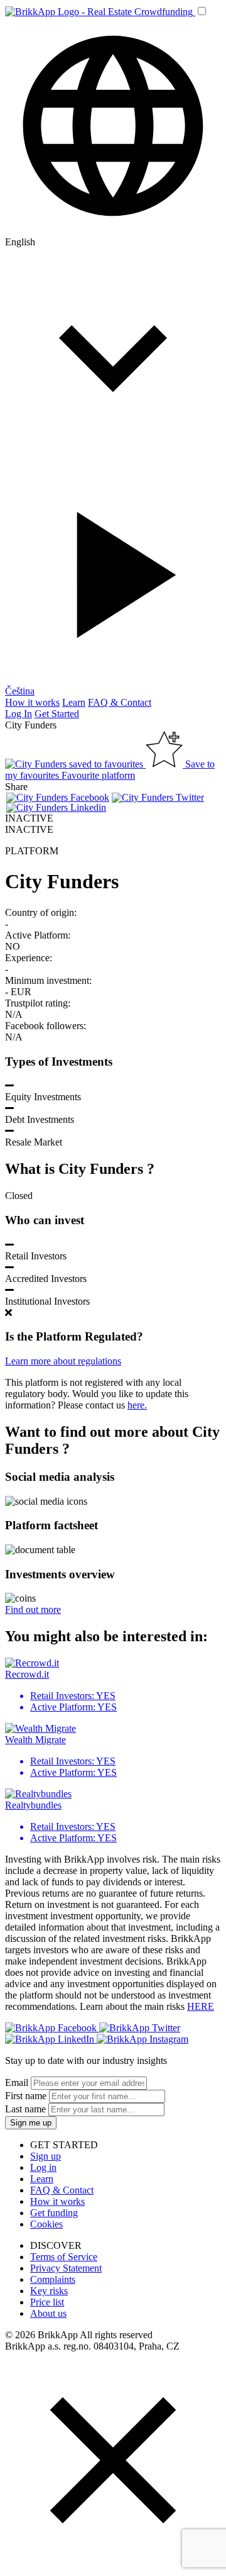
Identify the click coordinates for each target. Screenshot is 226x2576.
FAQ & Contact (120, 702)
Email (17, 2083)
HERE (201, 2006)
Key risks (49, 2291)
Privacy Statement (66, 2268)
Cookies (46, 2224)
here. (137, 1405)
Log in (43, 2167)
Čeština (20, 691)
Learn (74, 702)
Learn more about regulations (63, 1361)
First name (26, 2096)
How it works (32, 702)
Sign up (46, 2156)
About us (48, 2313)
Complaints (53, 2279)
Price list (47, 2302)
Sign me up (31, 2123)
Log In (19, 714)
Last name (25, 2109)
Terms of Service (64, 2257)
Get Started (57, 714)
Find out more (33, 1609)
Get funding (54, 2213)
